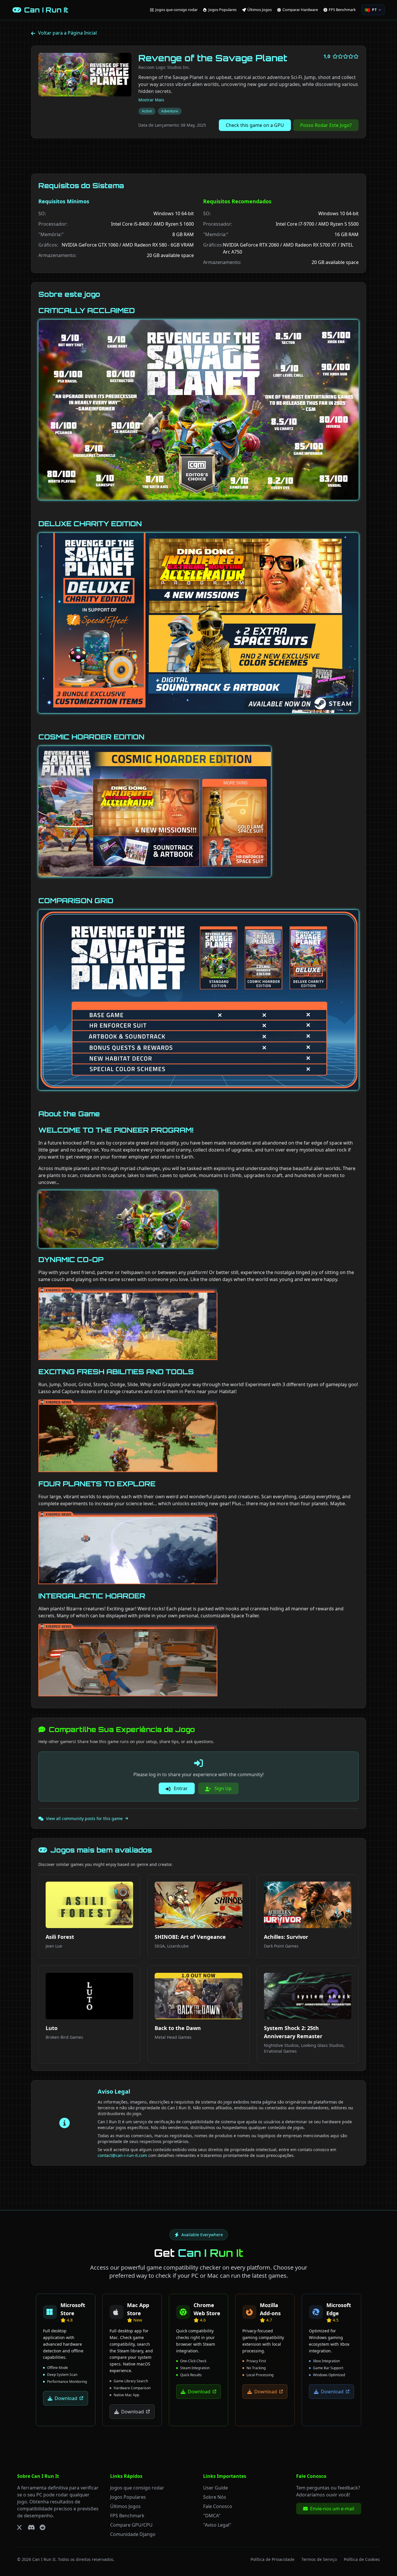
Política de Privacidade (272, 2559)
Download (66, 2398)
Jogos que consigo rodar (137, 2487)
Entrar (180, 1788)
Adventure (170, 111)
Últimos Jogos (125, 2506)
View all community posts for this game (84, 1818)
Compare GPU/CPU (131, 2525)
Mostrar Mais (151, 100)
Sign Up (222, 1788)
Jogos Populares (128, 2497)
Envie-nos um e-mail (332, 2508)
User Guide (216, 2487)
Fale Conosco (218, 2506)
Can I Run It (44, 2559)
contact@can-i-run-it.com (122, 2155)
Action (147, 111)
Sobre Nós (215, 2497)
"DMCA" (212, 2515)
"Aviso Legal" (217, 2525)
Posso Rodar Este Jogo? (326, 125)
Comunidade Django (133, 2534)
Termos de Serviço (319, 2559)
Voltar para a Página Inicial (67, 33)
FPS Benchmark (127, 2515)
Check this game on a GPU (255, 125)
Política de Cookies (362, 2559)
